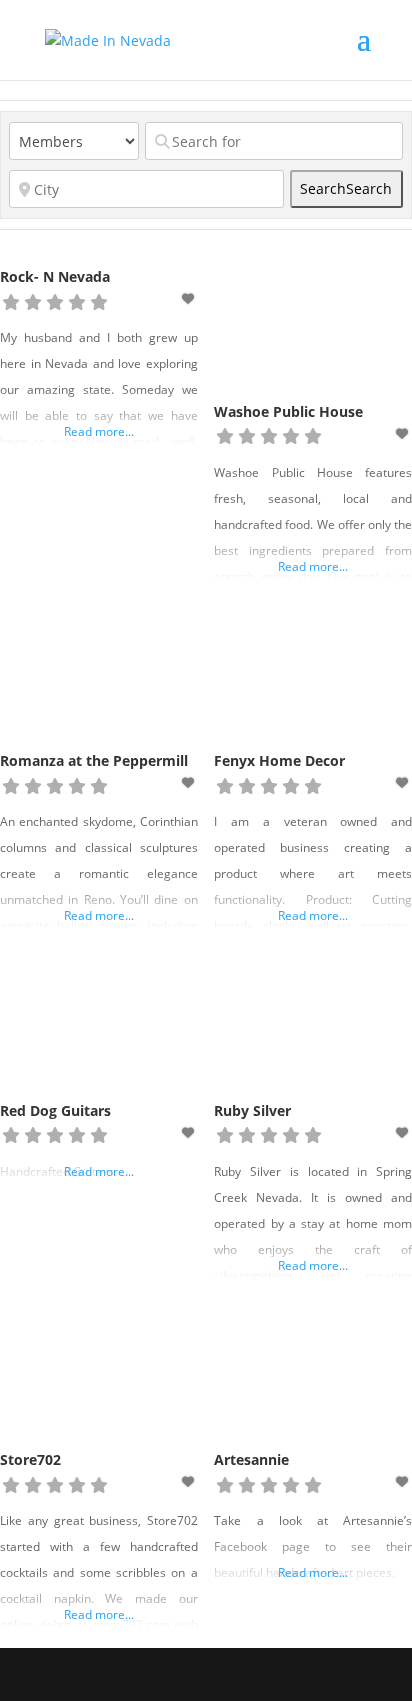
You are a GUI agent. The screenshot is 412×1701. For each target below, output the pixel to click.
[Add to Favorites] (190, 298)
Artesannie (251, 1459)
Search (346, 188)
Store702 (30, 1459)
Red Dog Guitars (55, 1110)
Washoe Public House (288, 411)
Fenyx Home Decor (279, 760)
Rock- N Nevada (55, 276)
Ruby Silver (252, 1110)
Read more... (99, 431)
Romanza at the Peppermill (94, 760)
